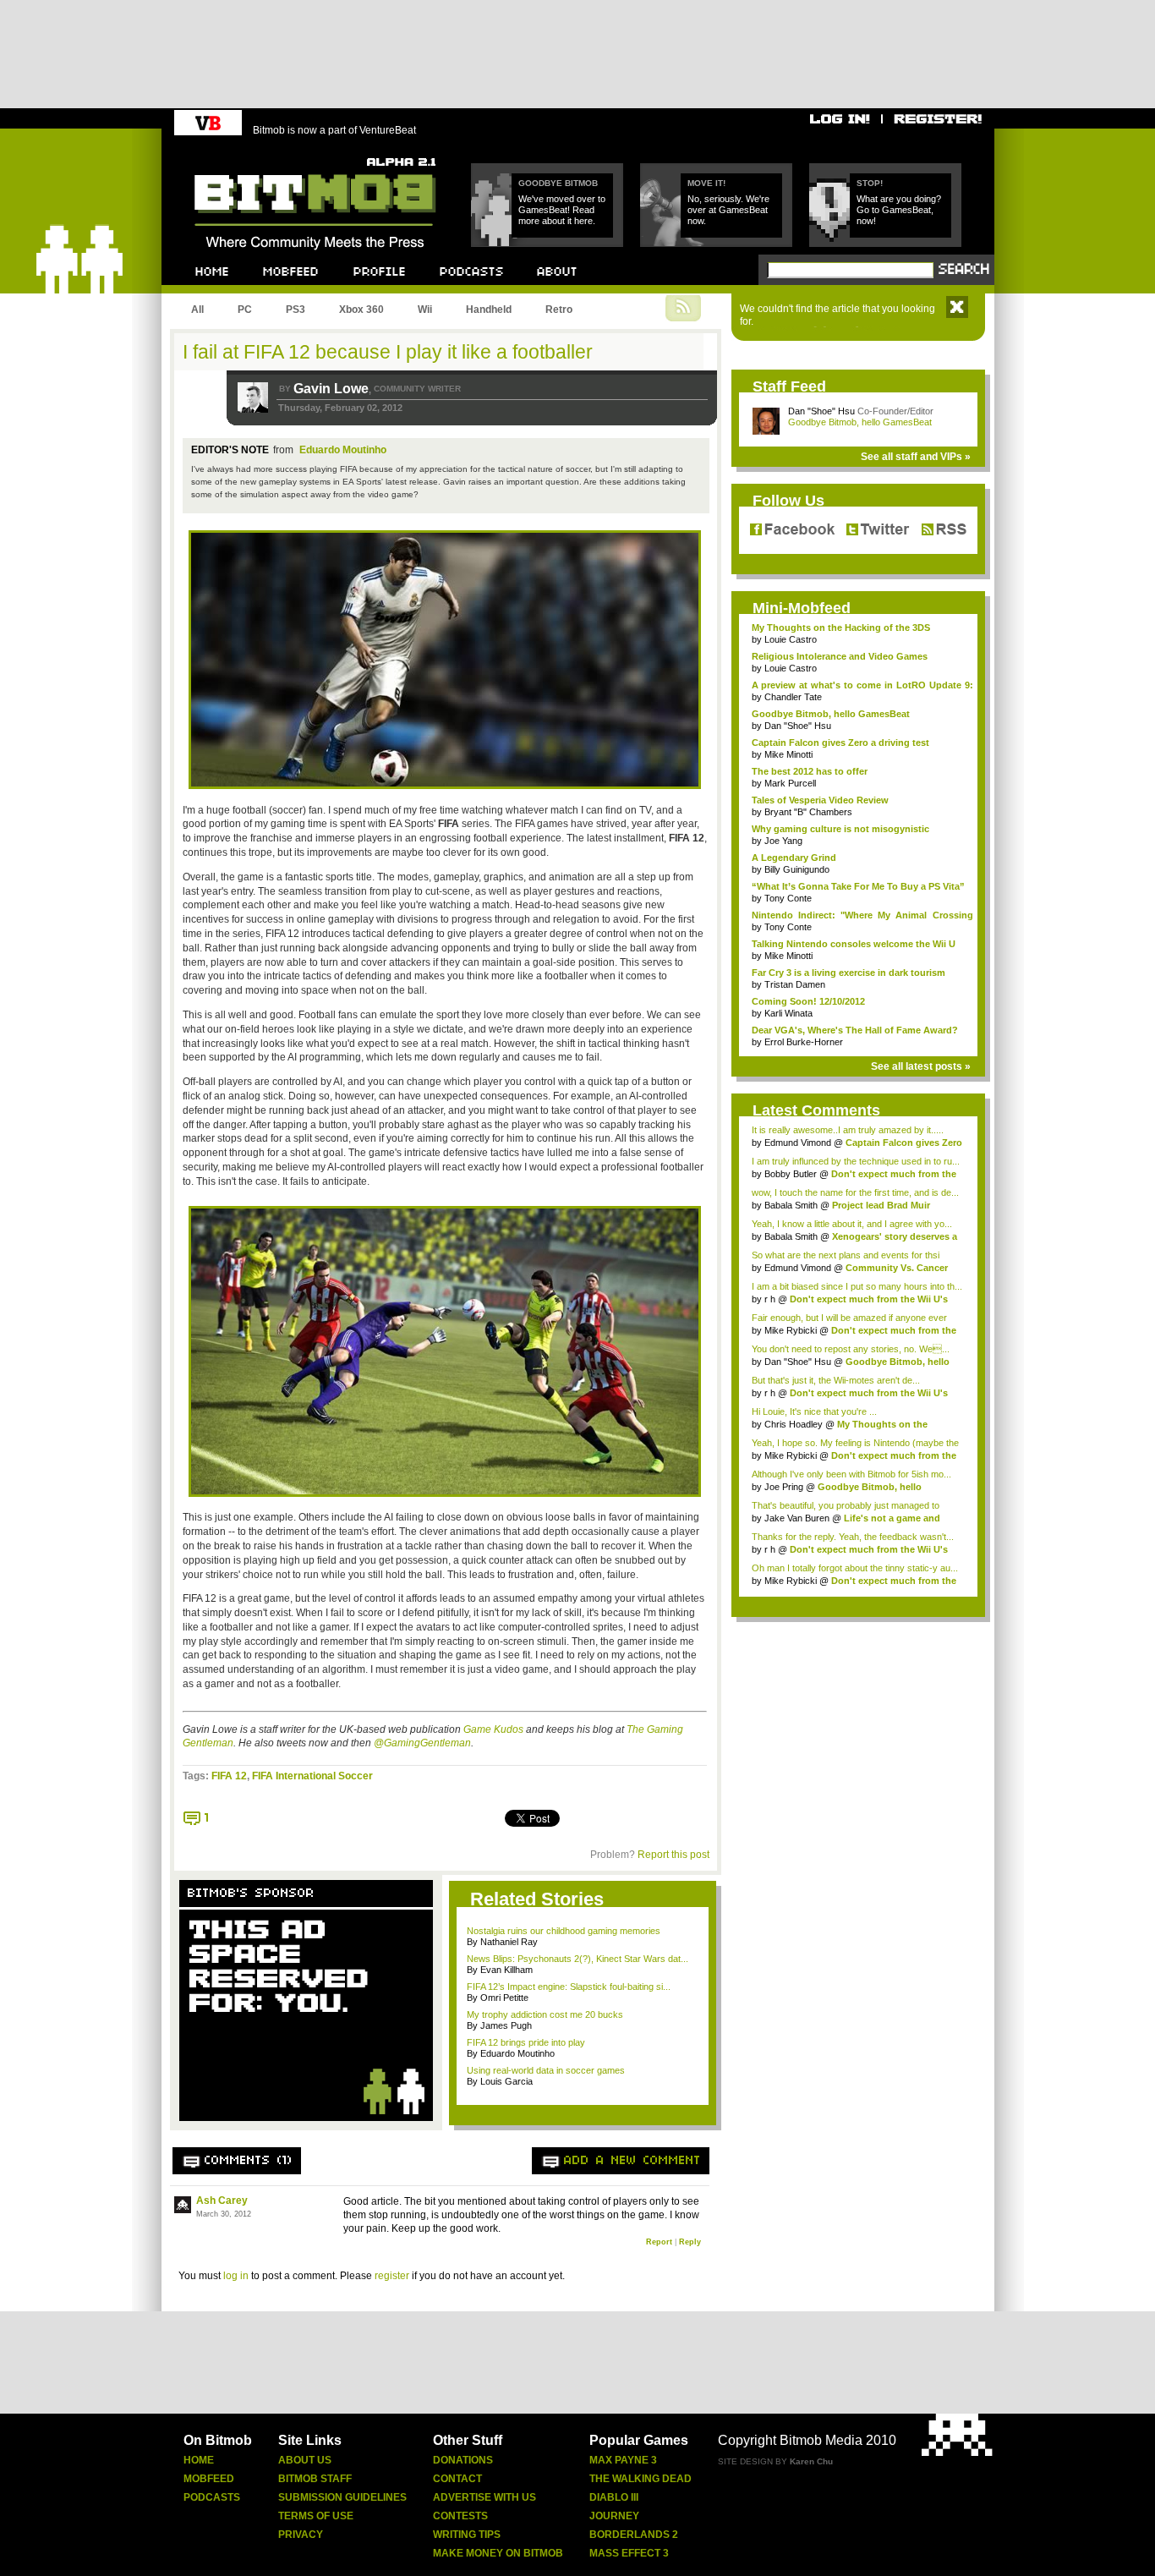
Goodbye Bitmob (558, 183)
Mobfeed (209, 2479)
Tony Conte (788, 898)
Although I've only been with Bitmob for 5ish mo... (851, 1474)
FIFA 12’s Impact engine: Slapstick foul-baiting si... (569, 1987)
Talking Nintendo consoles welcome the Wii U (854, 944)
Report (659, 2242)
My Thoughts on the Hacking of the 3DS (841, 628)
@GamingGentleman (422, 1743)
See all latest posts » (921, 1066)
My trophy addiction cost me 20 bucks (545, 2014)
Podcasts (212, 2497)
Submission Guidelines (342, 2497)
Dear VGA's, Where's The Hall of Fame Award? (855, 1030)
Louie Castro (791, 639)
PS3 (296, 310)
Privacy (301, 2535)
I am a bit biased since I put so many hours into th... (857, 1286)
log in (236, 2276)
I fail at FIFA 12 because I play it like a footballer (388, 352)
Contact (457, 2479)
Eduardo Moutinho (343, 450)
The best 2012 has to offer (810, 771)
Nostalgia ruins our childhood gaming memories (564, 1931)
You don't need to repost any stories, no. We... (851, 1349)
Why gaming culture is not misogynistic (840, 829)
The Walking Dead (640, 2479)
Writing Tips (467, 2535)
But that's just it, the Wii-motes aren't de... (836, 1380)
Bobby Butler (791, 1174)
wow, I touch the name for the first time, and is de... (855, 1192)
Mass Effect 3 (629, 2553)
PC (245, 310)
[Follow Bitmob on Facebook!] (795, 530)
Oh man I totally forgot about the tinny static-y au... (855, 1568)
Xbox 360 (361, 310)
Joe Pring (784, 1487)
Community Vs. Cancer (897, 1268)
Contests (460, 2516)
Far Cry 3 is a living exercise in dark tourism (848, 973)
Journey (614, 2516)
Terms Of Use (316, 2516)
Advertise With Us (484, 2497)
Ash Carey (222, 2201)
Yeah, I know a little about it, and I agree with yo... (852, 1224)
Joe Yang (783, 841)
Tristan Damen (795, 984)
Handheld (489, 310)
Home (199, 2460)
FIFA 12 (229, 1776)
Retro (559, 310)
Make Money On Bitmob (498, 2553)
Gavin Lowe (331, 389)
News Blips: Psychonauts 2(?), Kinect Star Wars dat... (577, 1959)
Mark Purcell (790, 783)
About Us (305, 2460)
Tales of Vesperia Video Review (820, 800)
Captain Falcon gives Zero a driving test (840, 743)
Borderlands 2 (634, 2535)
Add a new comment (632, 2161)
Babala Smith (791, 1205)
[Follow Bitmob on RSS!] (940, 530)
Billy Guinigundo (797, 869)
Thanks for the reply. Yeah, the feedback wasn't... (853, 1537)
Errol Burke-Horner (804, 1042)
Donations (463, 2460)
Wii (425, 310)
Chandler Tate (793, 697)
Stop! (870, 183)
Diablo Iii (614, 2497)
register (392, 2276)
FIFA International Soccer (312, 1776)
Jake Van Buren (797, 1518)
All (197, 310)
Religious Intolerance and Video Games (840, 656)
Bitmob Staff (315, 2479)
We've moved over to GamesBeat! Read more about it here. (562, 210)
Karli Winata (788, 1013)
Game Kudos (493, 1729)
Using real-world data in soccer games (546, 2070)
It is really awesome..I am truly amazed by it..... (848, 1130)
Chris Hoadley (794, 1424)
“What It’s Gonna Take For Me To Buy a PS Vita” (858, 886)
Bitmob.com (232, 153)
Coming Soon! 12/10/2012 (808, 1001)
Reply (690, 2242)
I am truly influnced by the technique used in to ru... (856, 1161)
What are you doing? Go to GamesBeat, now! (899, 210)
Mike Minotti (788, 754)
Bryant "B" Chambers (808, 812)
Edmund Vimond (798, 1143)
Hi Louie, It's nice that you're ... (814, 1411)
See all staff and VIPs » (916, 457)
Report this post (673, 1855)
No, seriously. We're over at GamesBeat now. (728, 210)
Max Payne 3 (623, 2460)
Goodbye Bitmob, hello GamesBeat (860, 422)
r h (770, 1299)
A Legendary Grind (794, 858)
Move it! (706, 183)
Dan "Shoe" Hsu (821, 411)
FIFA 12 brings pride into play (526, 2042)
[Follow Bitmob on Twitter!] (877, 530)
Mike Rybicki (791, 1330)
